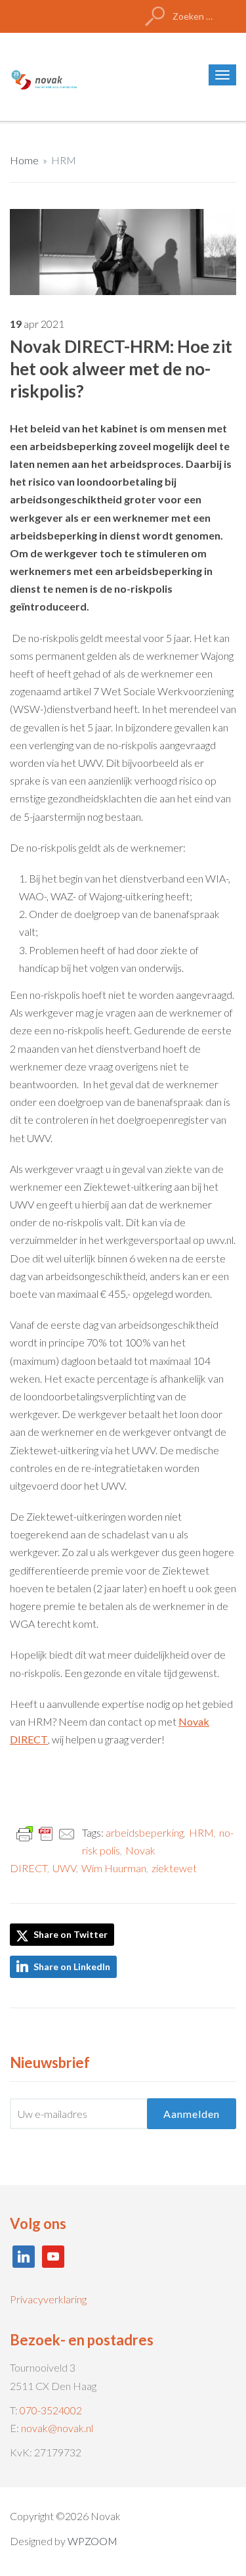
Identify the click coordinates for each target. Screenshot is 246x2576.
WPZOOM (92, 2541)
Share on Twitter (70, 1934)
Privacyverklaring (48, 2299)
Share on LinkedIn (72, 1966)
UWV (64, 1868)
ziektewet (174, 1868)
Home (24, 160)
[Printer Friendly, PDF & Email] (46, 1833)
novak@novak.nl (57, 2428)
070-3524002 (51, 2410)
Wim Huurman (114, 1868)
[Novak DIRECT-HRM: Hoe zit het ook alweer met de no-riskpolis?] (123, 250)
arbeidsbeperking (145, 1832)
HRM (64, 160)
